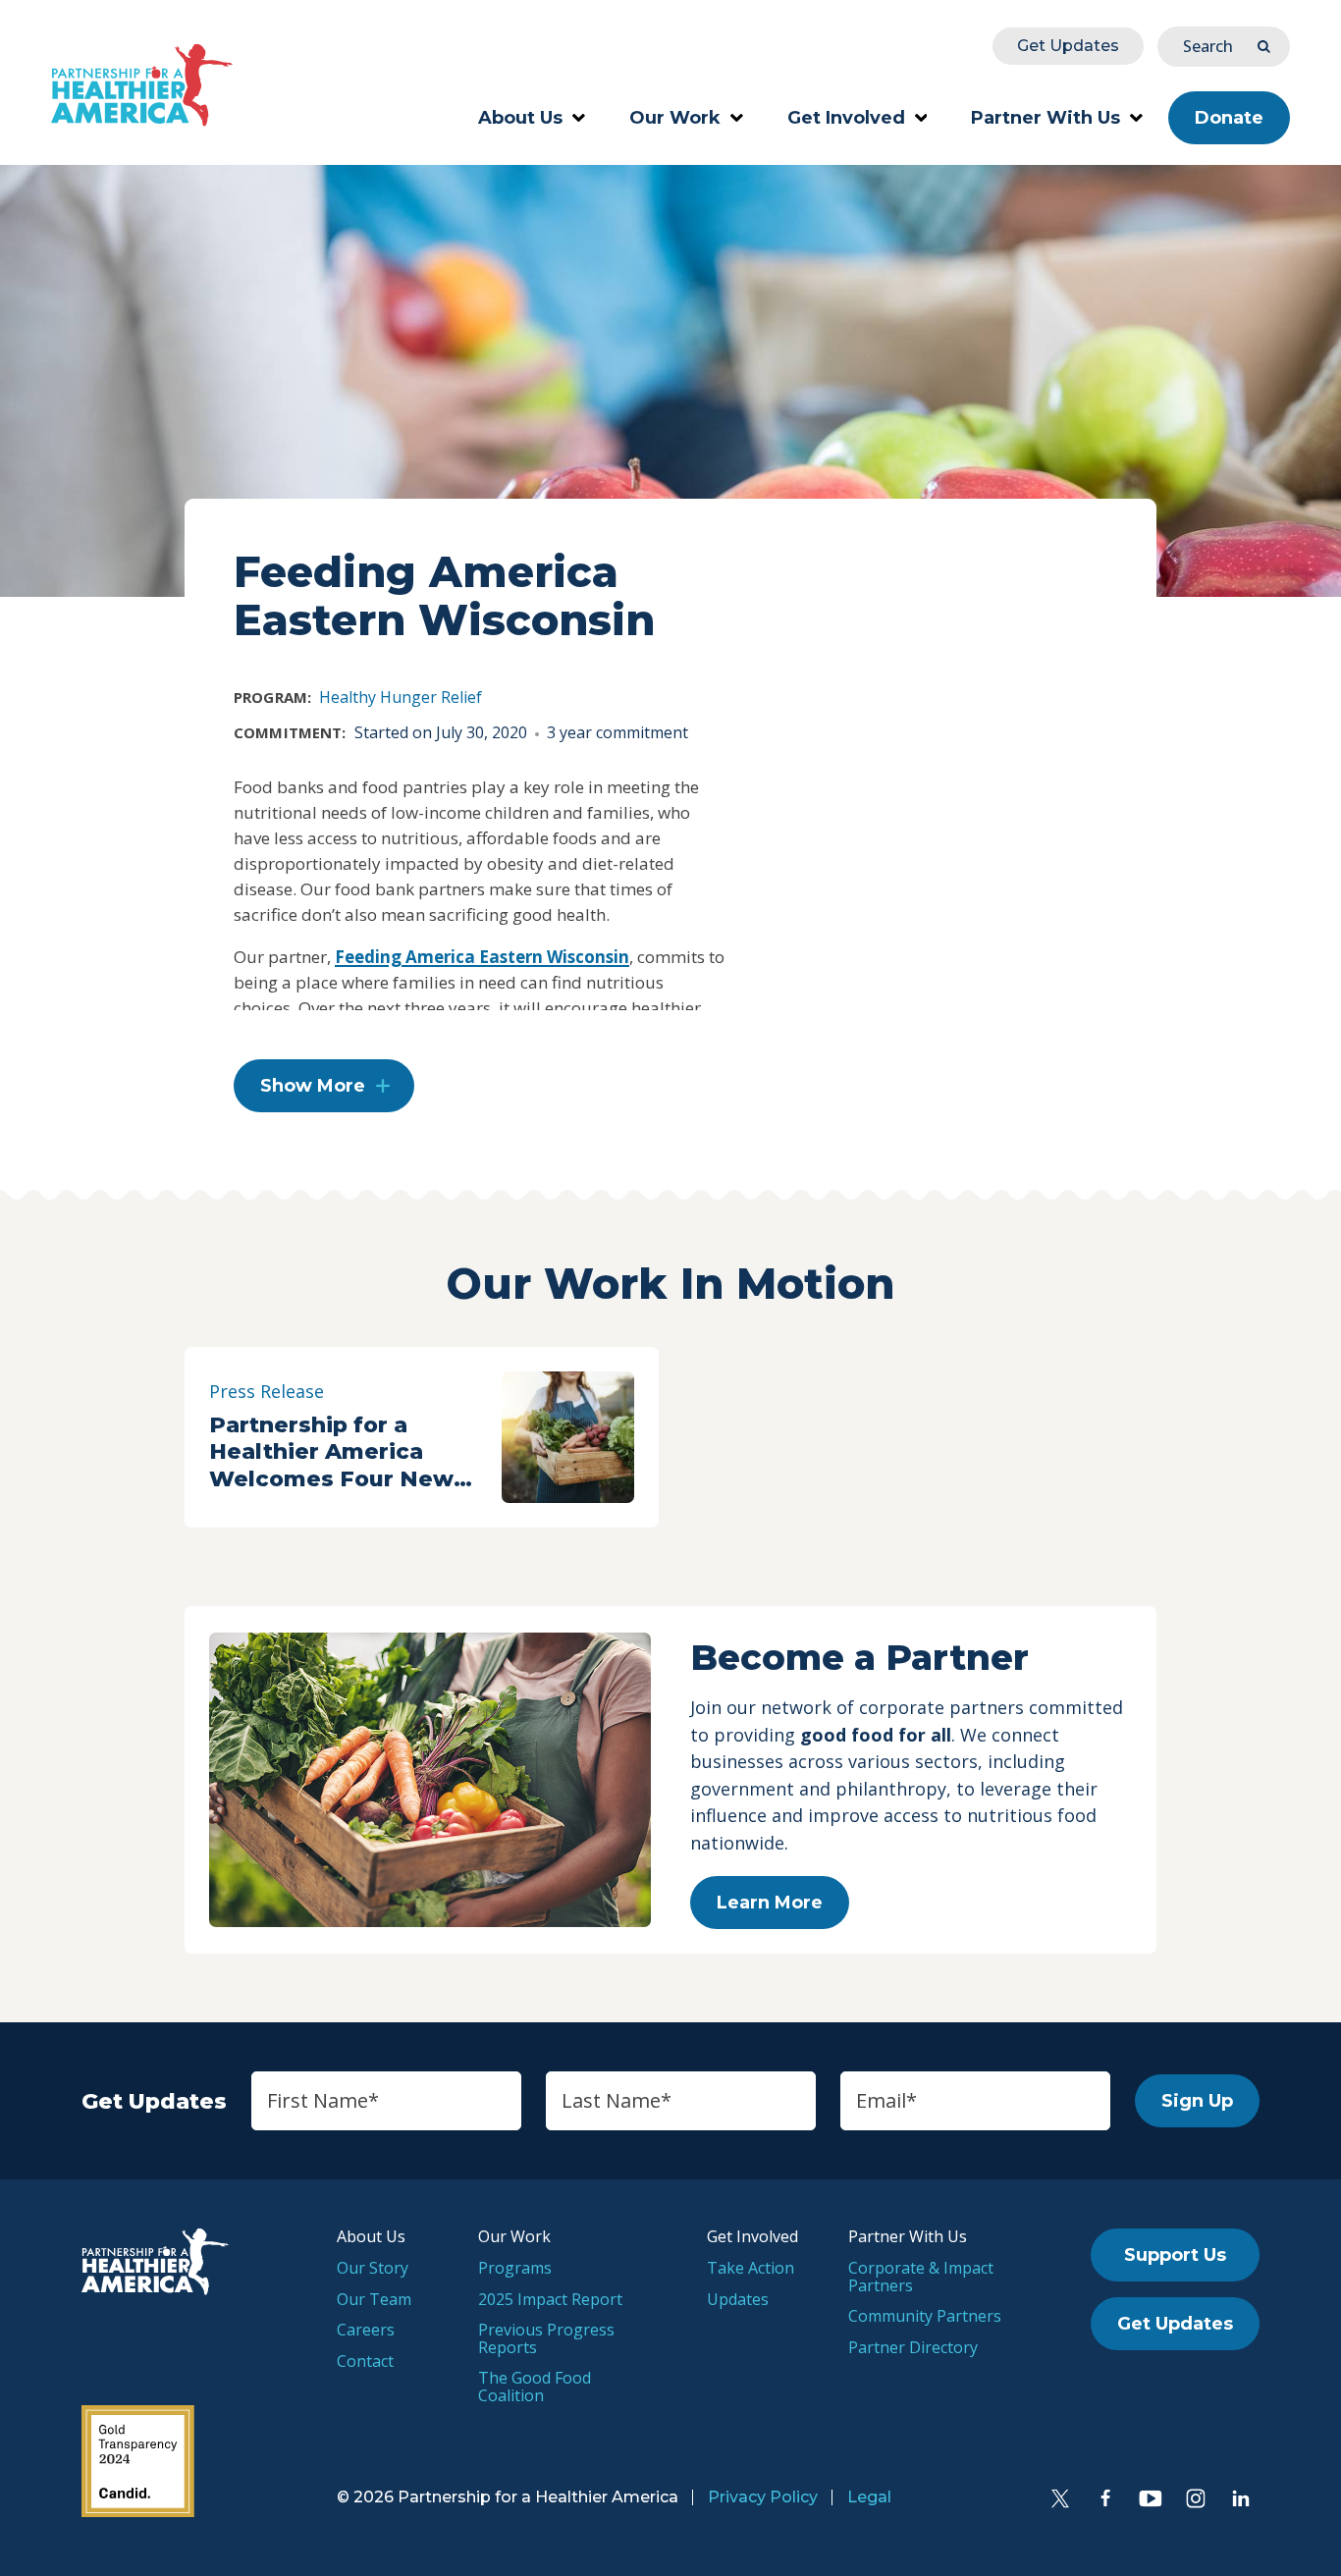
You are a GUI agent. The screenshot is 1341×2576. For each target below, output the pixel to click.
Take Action (751, 2268)
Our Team (374, 2299)
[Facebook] (1105, 2498)
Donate (1229, 118)
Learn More (770, 1903)
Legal (869, 2497)
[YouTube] (1151, 2498)
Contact (365, 2361)
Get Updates (1068, 46)
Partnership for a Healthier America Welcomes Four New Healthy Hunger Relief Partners (340, 1452)
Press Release (267, 1391)
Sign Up (1197, 2101)
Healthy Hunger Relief (401, 697)
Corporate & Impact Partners (921, 2277)
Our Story (373, 2268)
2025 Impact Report (550, 2299)
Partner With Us (1046, 118)
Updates (738, 2299)
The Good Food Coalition (535, 2387)
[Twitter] (1060, 2498)
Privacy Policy (763, 2497)
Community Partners (925, 2316)
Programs (515, 2268)
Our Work (675, 118)
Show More (313, 1086)
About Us (520, 118)
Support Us (1175, 2255)
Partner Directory (913, 2347)
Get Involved (846, 118)
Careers (366, 2330)
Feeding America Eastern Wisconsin (482, 957)
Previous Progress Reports (546, 2338)
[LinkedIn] (1241, 2498)
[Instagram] (1196, 2498)
